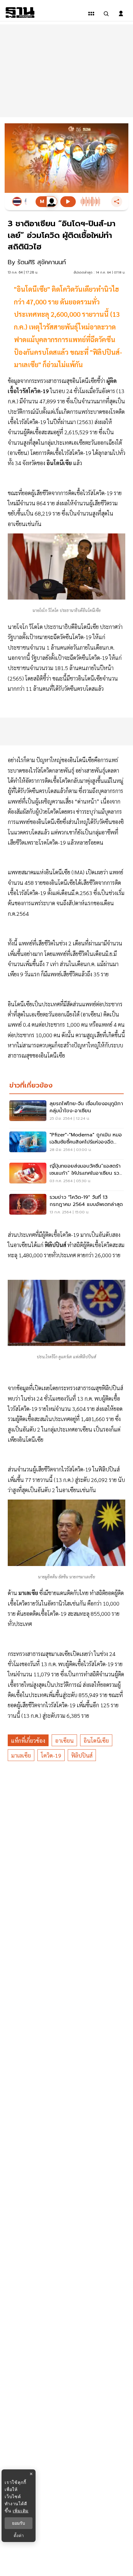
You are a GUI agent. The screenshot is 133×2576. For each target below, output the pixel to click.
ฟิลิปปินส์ (82, 1755)
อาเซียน (64, 1740)
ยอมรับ (19, 2523)
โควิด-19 (51, 1755)
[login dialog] (121, 14)
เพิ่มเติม (21, 2511)
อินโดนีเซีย (96, 1740)
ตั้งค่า (19, 2536)
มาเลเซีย (21, 1755)
